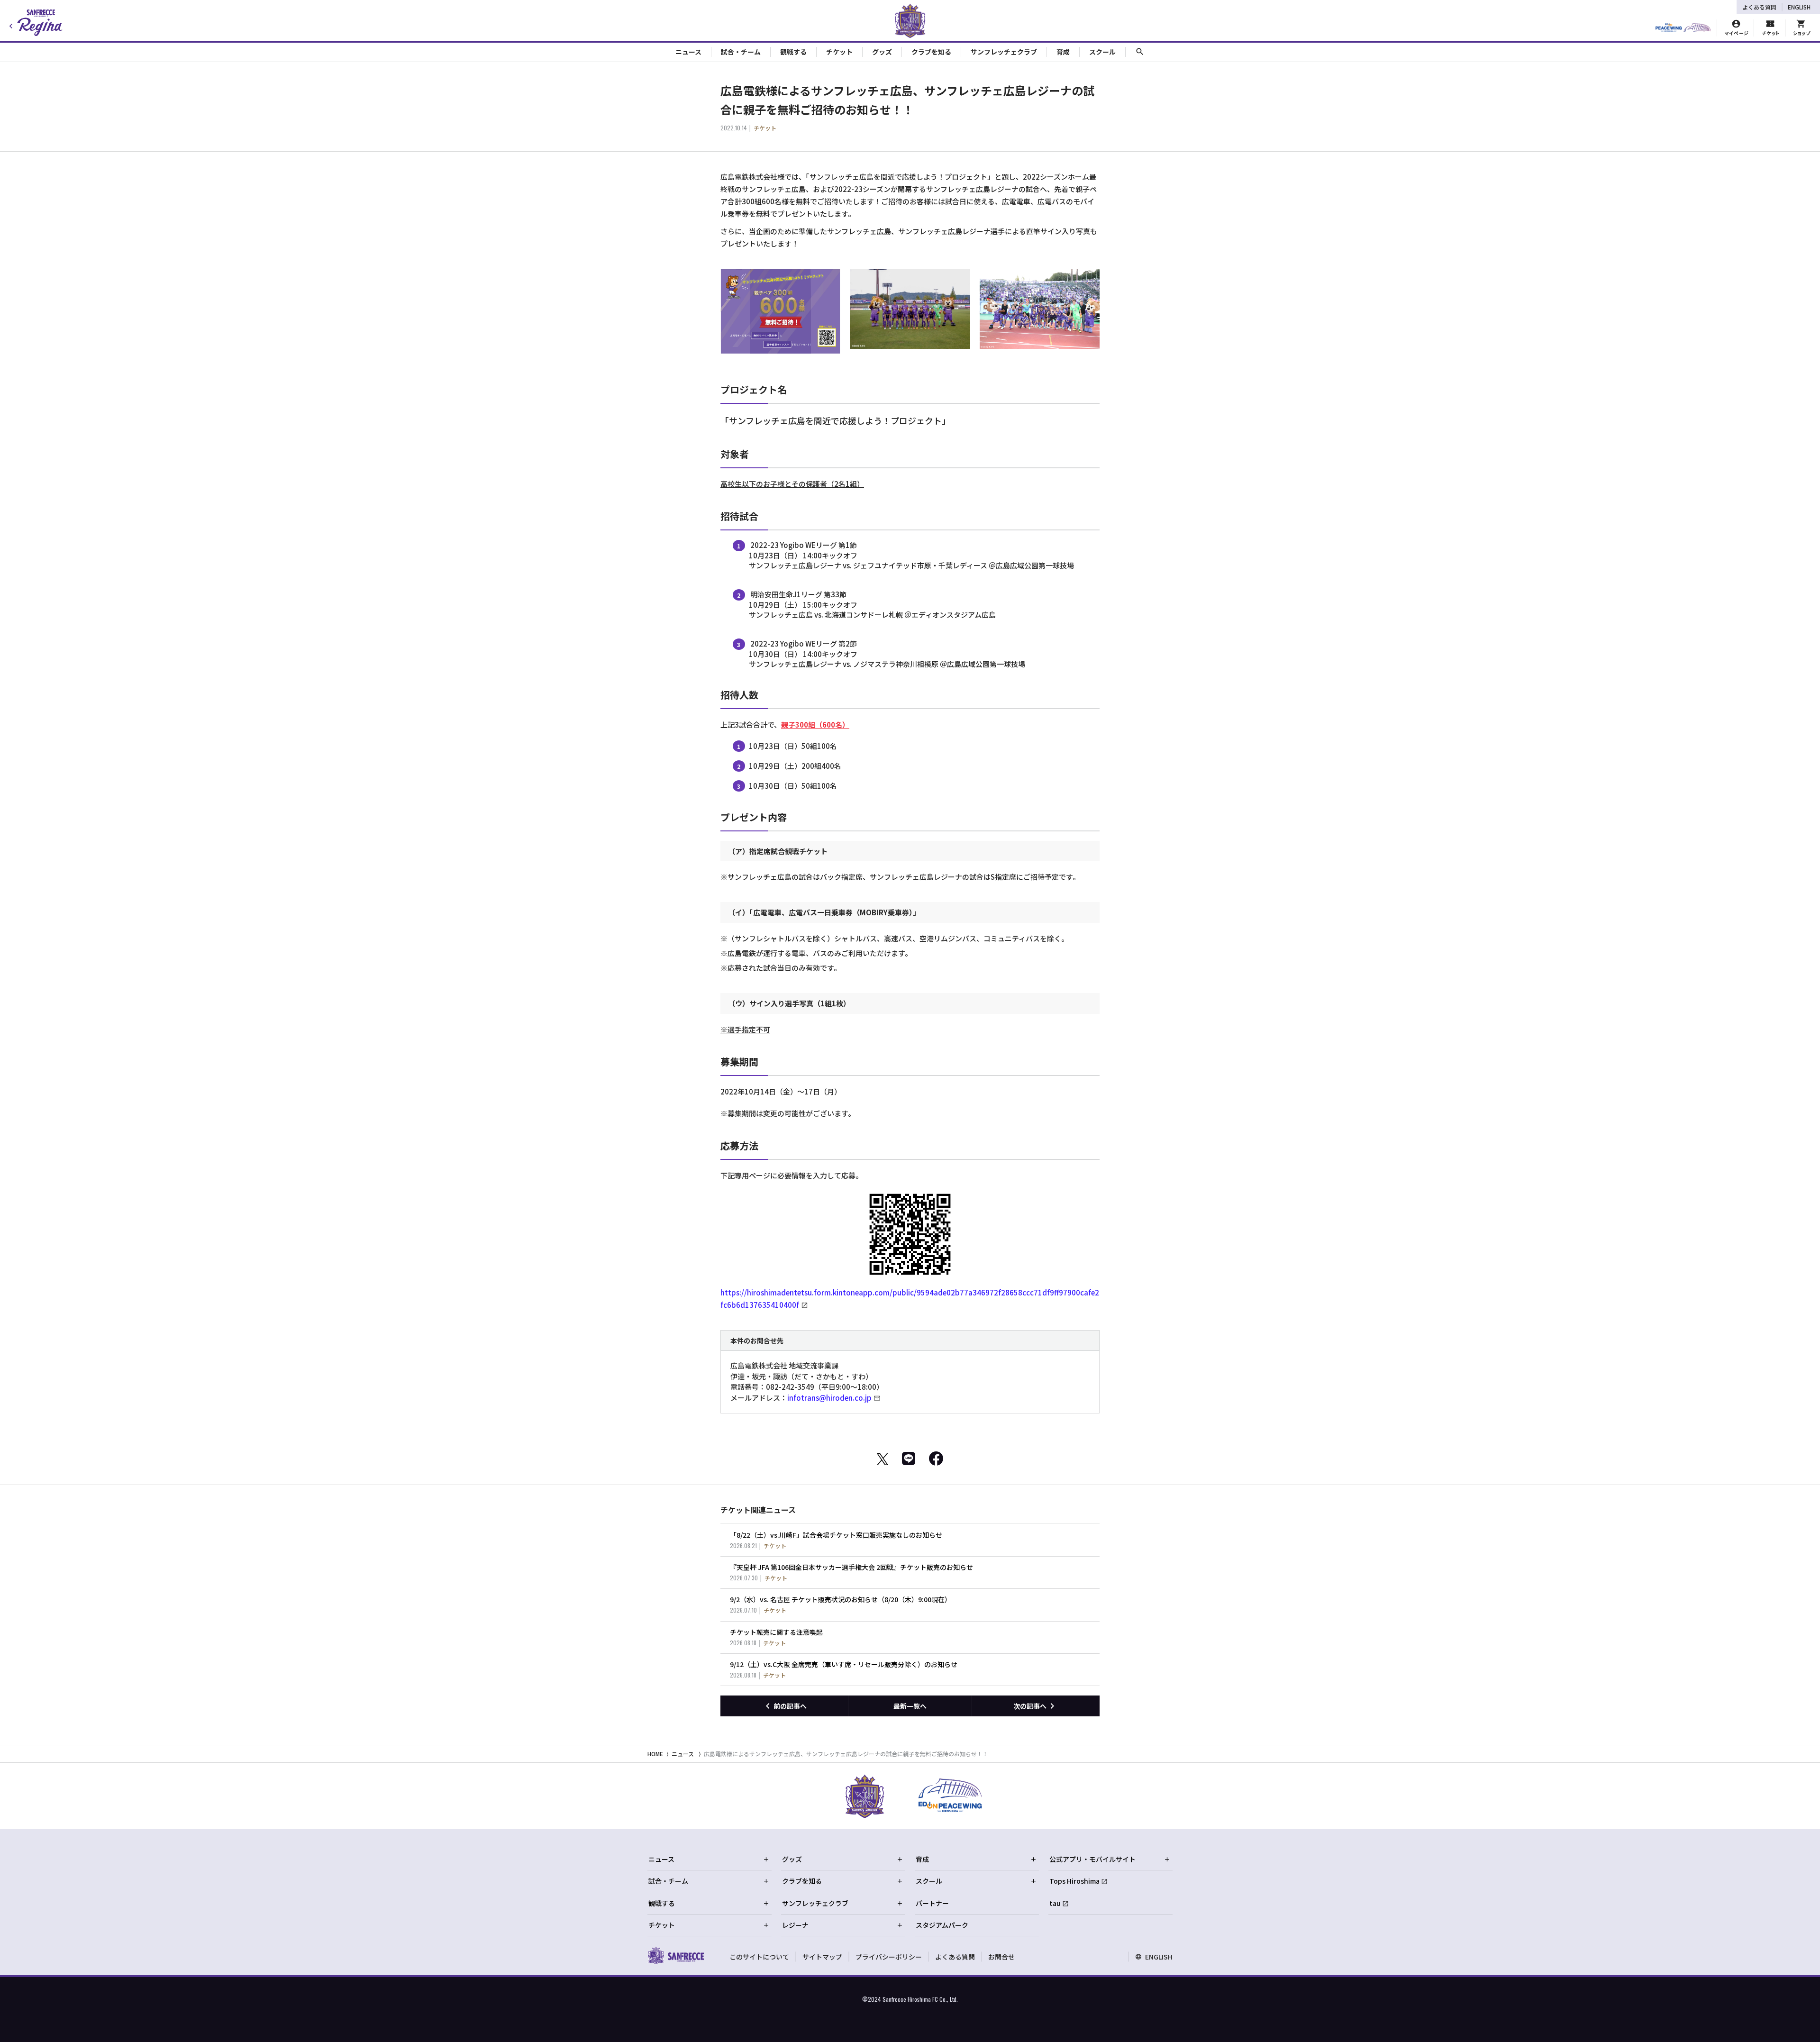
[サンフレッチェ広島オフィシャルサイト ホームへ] (676, 1955)
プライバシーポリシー (889, 1957)
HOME (655, 1754)
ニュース (683, 1754)
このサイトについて (759, 1957)
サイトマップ (822, 1957)
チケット (662, 1925)
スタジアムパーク (942, 1925)
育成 (922, 1859)
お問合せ (1001, 1957)
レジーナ (795, 1925)
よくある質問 (1759, 7)
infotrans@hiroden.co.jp (829, 1398)
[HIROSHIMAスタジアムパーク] (1683, 28)
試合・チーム (668, 1881)
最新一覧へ (910, 1706)
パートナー (932, 1903)
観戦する (662, 1903)
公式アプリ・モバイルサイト (1092, 1859)
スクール (929, 1881)
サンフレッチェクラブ (815, 1903)
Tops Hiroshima (1074, 1881)
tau (1055, 1903)
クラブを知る (802, 1881)
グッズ (792, 1859)
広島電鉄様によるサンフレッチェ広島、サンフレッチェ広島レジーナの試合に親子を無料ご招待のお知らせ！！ (846, 1754)
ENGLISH (1799, 7)
